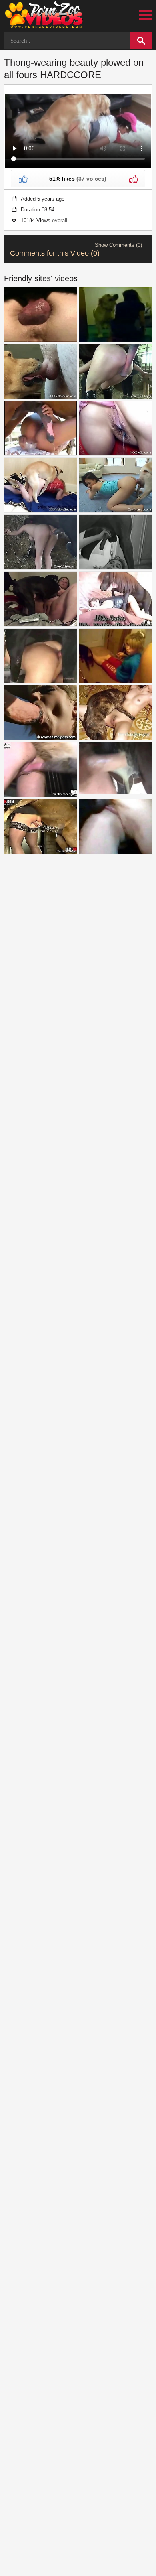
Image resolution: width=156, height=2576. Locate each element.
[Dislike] (133, 179)
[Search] (141, 41)
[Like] (23, 179)
